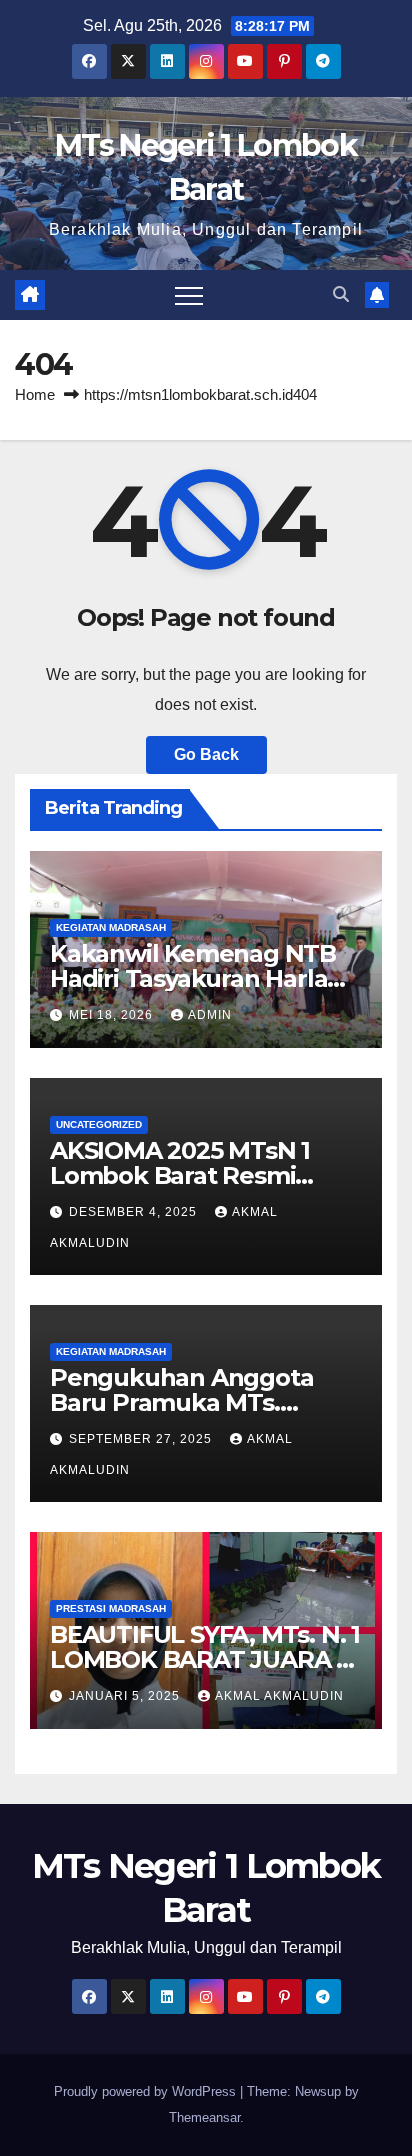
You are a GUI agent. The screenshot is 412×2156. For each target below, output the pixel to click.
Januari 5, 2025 (126, 1696)
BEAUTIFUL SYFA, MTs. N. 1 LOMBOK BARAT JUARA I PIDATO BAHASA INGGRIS (205, 1659)
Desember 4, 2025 (135, 1212)
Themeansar (204, 2117)
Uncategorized (99, 1124)
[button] (341, 294)
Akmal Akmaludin (279, 1696)
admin (210, 1015)
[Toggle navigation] (189, 295)
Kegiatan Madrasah (111, 927)
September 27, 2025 (142, 1439)
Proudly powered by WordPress (147, 2091)
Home (35, 394)
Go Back (206, 754)
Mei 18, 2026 (113, 1015)
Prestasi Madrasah (111, 1608)
